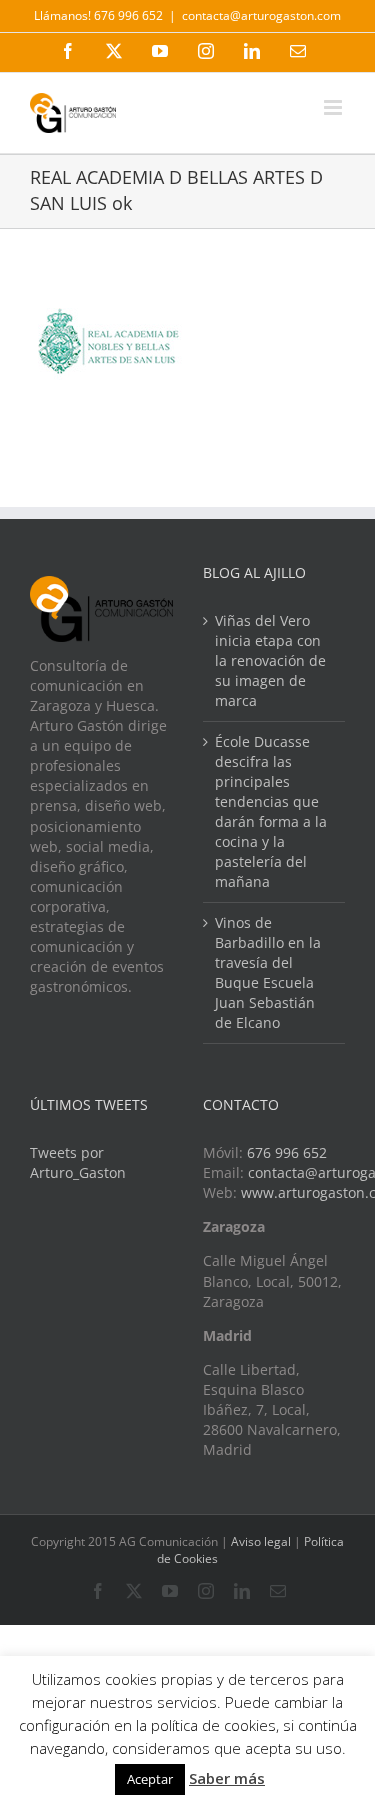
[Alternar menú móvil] (334, 107)
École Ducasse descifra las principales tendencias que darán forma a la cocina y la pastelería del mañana (271, 811)
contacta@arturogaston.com (261, 15)
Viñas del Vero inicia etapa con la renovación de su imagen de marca (270, 660)
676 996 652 (287, 1152)
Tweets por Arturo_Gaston (78, 1162)
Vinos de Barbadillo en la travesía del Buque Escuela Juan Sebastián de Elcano (268, 972)
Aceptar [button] (150, 1779)
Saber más (227, 1778)
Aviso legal (261, 1541)
